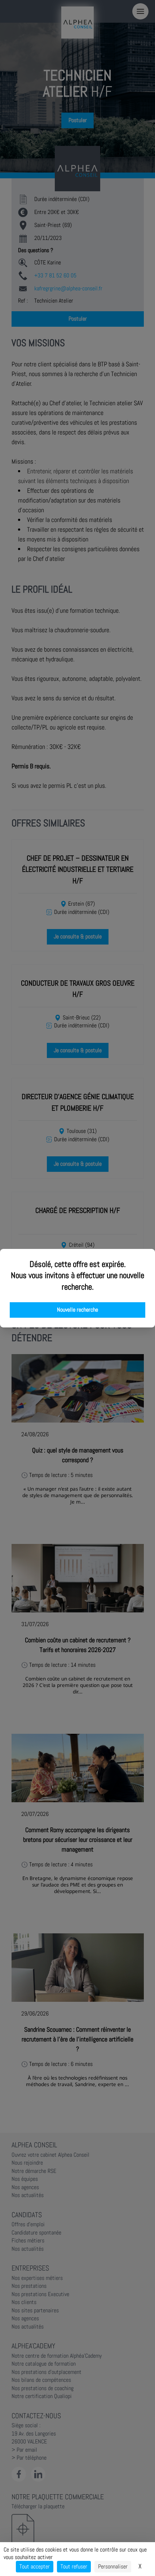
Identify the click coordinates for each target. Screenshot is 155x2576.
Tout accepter (35, 2566)
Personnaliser (113, 2566)
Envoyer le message (75, 201)
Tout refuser (74, 2566)
